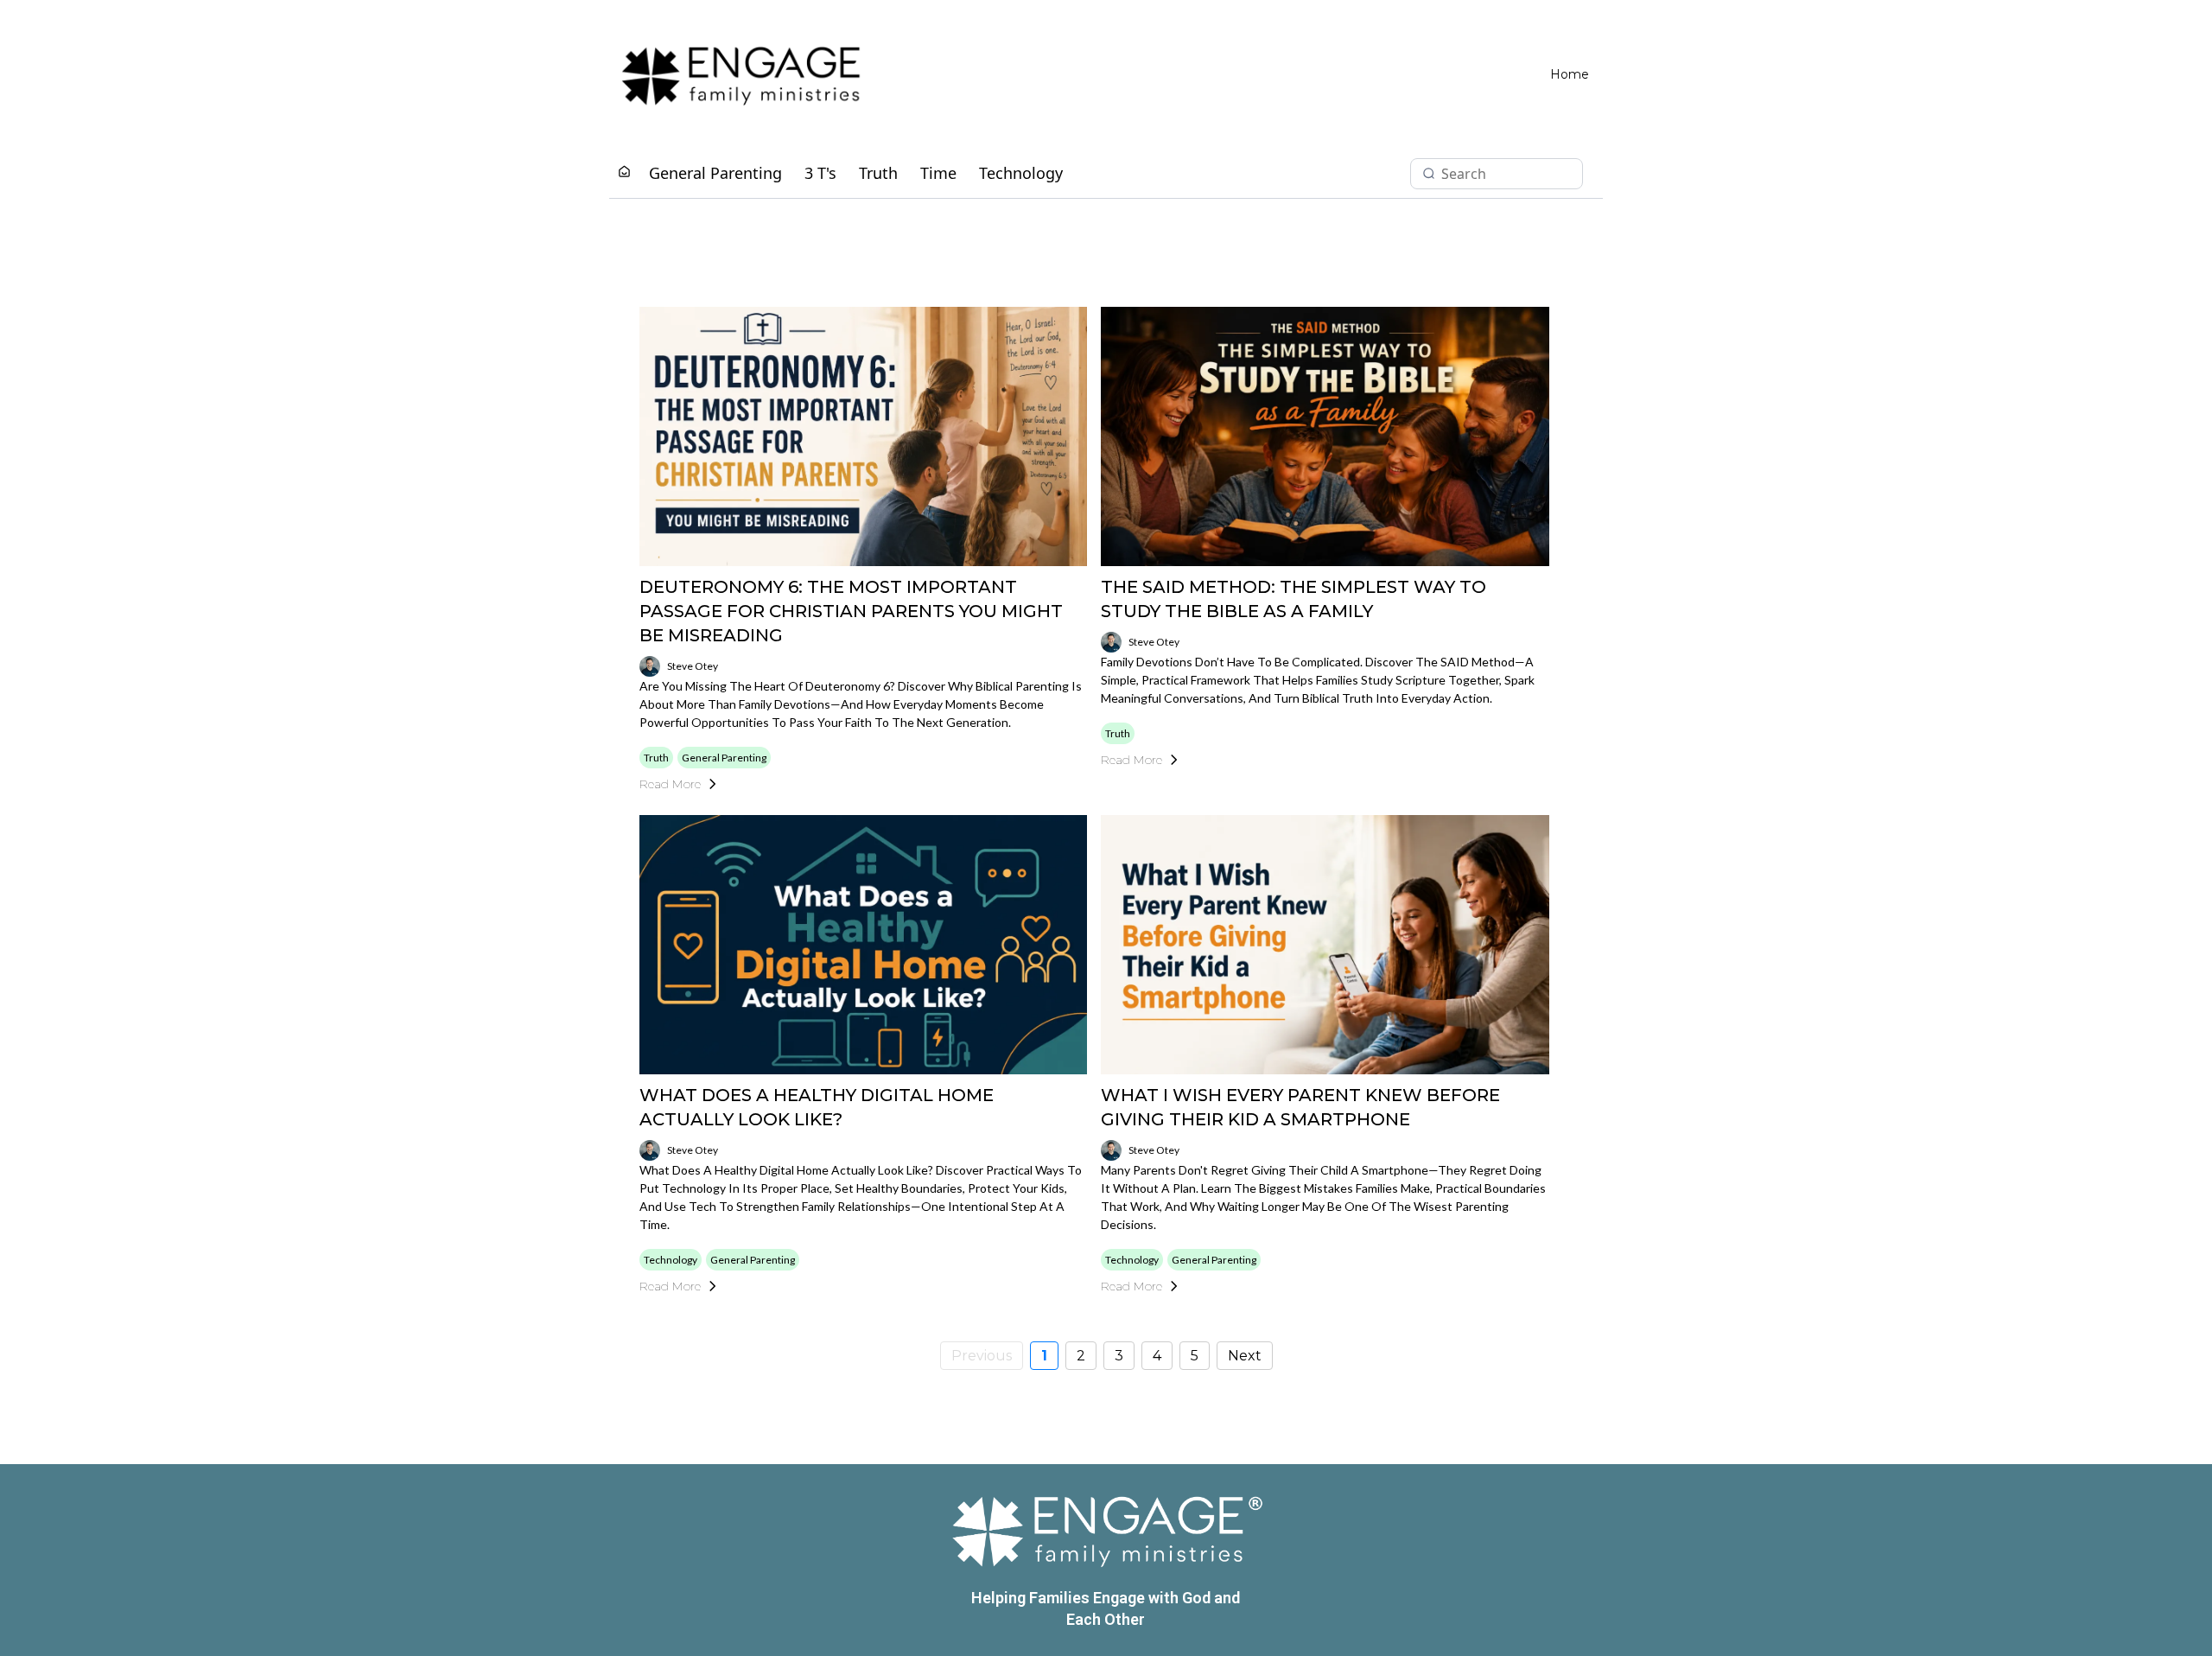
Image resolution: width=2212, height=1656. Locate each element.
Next (1245, 1356)
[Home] (624, 172)
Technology (1021, 173)
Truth (878, 173)
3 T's (820, 173)
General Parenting (715, 173)
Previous (982, 1356)
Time (938, 173)
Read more (670, 784)
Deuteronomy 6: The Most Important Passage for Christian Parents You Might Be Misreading (851, 611)
